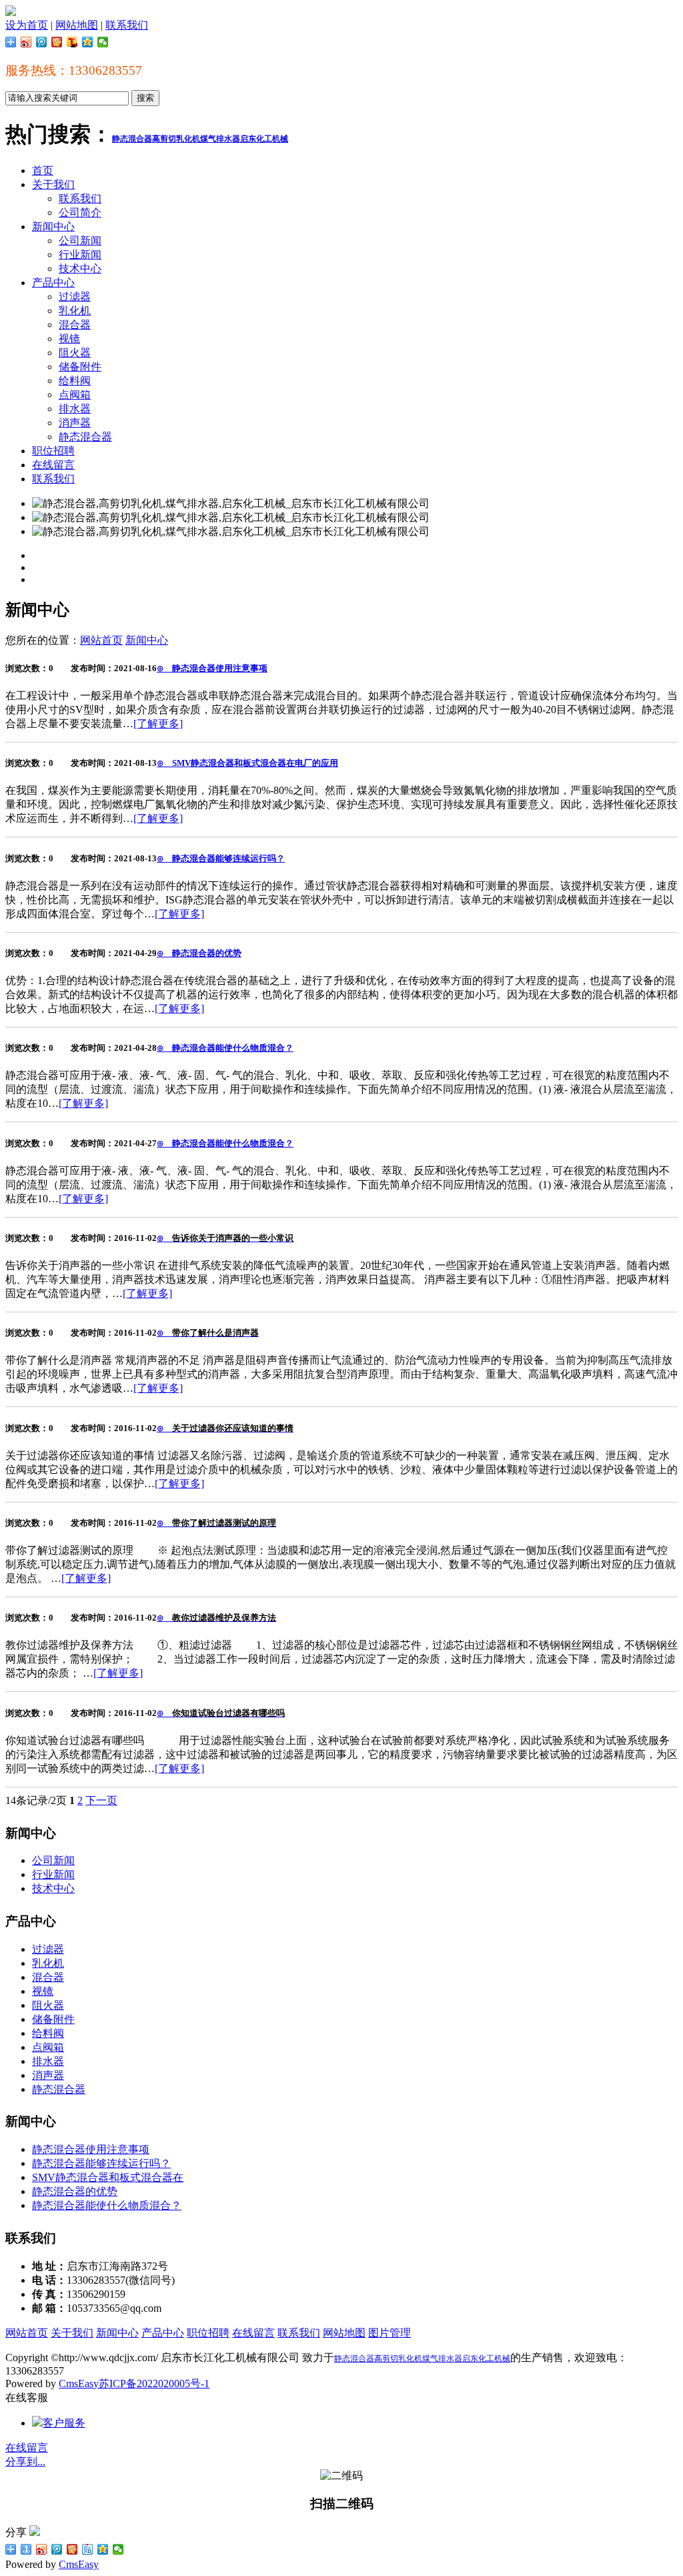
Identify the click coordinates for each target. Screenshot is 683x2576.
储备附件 (80, 367)
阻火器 (75, 353)
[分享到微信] (103, 42)
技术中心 (80, 269)
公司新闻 (80, 241)
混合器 (75, 325)
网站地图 (77, 25)
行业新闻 (80, 255)
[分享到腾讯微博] (42, 42)
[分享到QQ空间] (88, 42)
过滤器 (75, 297)
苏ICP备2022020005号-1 (154, 2384)
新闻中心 (53, 227)
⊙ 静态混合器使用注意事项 (212, 668)
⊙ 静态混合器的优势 (199, 953)
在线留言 (53, 465)
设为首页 (27, 25)
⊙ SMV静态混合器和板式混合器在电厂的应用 (247, 763)
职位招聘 (53, 451)
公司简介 (80, 212)
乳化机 (75, 311)
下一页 (101, 1800)
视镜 (69, 339)
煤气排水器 (220, 139)
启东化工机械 (264, 139)
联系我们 (127, 25)
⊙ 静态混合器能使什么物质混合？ (225, 1048)
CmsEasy (79, 2384)
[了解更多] (158, 724)
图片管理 (390, 2333)
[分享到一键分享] (26, 2549)
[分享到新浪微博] (26, 42)
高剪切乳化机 (176, 139)
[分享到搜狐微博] (72, 42)
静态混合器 (132, 139)
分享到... (25, 2462)
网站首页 (101, 640)
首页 (43, 170)
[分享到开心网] (57, 42)
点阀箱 (75, 395)
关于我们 (53, 184)
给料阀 (75, 381)
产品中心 (53, 283)
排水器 (75, 409)
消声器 (75, 423)
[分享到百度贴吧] (88, 2549)
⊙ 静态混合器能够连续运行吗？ (221, 858)
